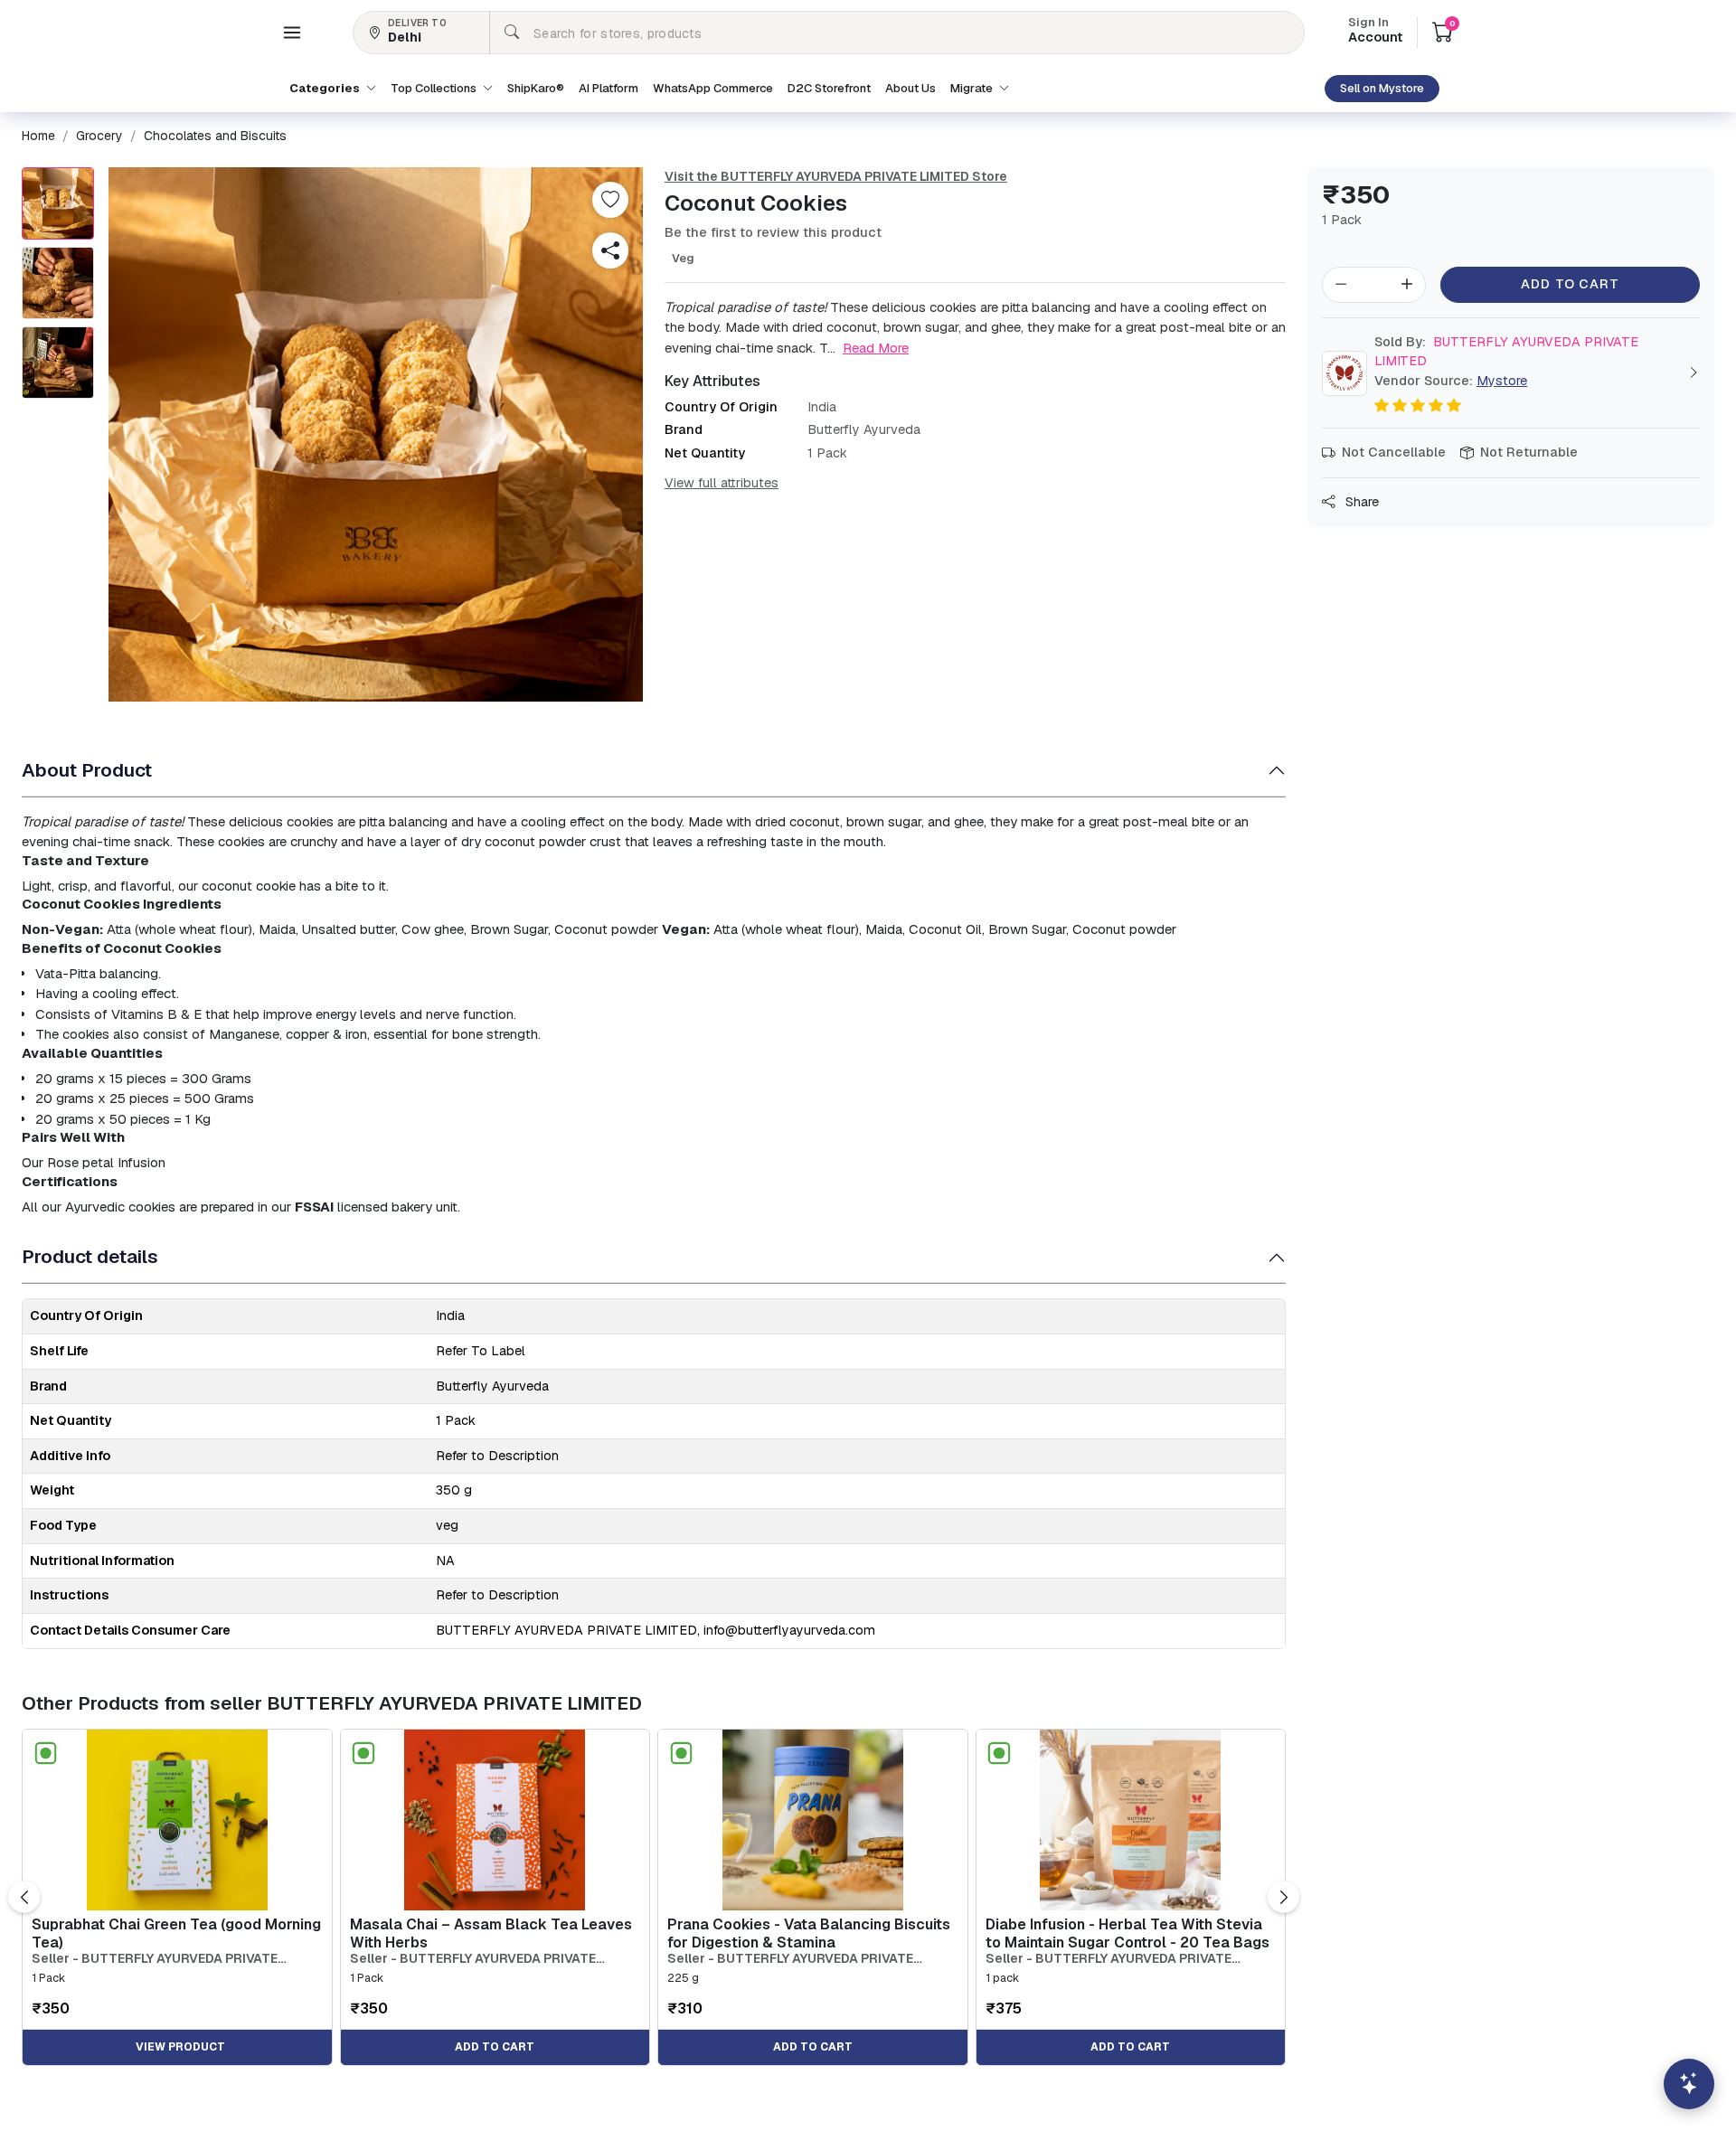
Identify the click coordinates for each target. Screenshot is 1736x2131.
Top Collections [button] (435, 88)
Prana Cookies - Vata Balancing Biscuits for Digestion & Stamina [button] (809, 1933)
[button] (292, 33)
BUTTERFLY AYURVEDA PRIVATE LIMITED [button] (1506, 352)
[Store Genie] (1689, 2084)
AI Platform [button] (609, 88)
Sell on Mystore (1382, 88)
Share (1360, 502)
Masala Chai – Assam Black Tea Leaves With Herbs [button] (491, 1933)
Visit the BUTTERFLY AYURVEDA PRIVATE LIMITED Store (836, 176)
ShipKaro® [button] (536, 88)
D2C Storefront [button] (829, 88)
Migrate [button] (973, 88)
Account (1375, 32)
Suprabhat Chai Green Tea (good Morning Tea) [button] (176, 1933)
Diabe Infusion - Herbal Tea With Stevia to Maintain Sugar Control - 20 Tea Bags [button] (1127, 1933)
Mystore (1502, 381)
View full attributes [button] (722, 483)
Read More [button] (876, 348)
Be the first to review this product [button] (773, 232)
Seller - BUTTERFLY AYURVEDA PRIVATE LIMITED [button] (155, 1959)
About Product (87, 770)
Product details (90, 1256)
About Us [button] (910, 88)
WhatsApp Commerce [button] (713, 88)
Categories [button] (326, 88)
